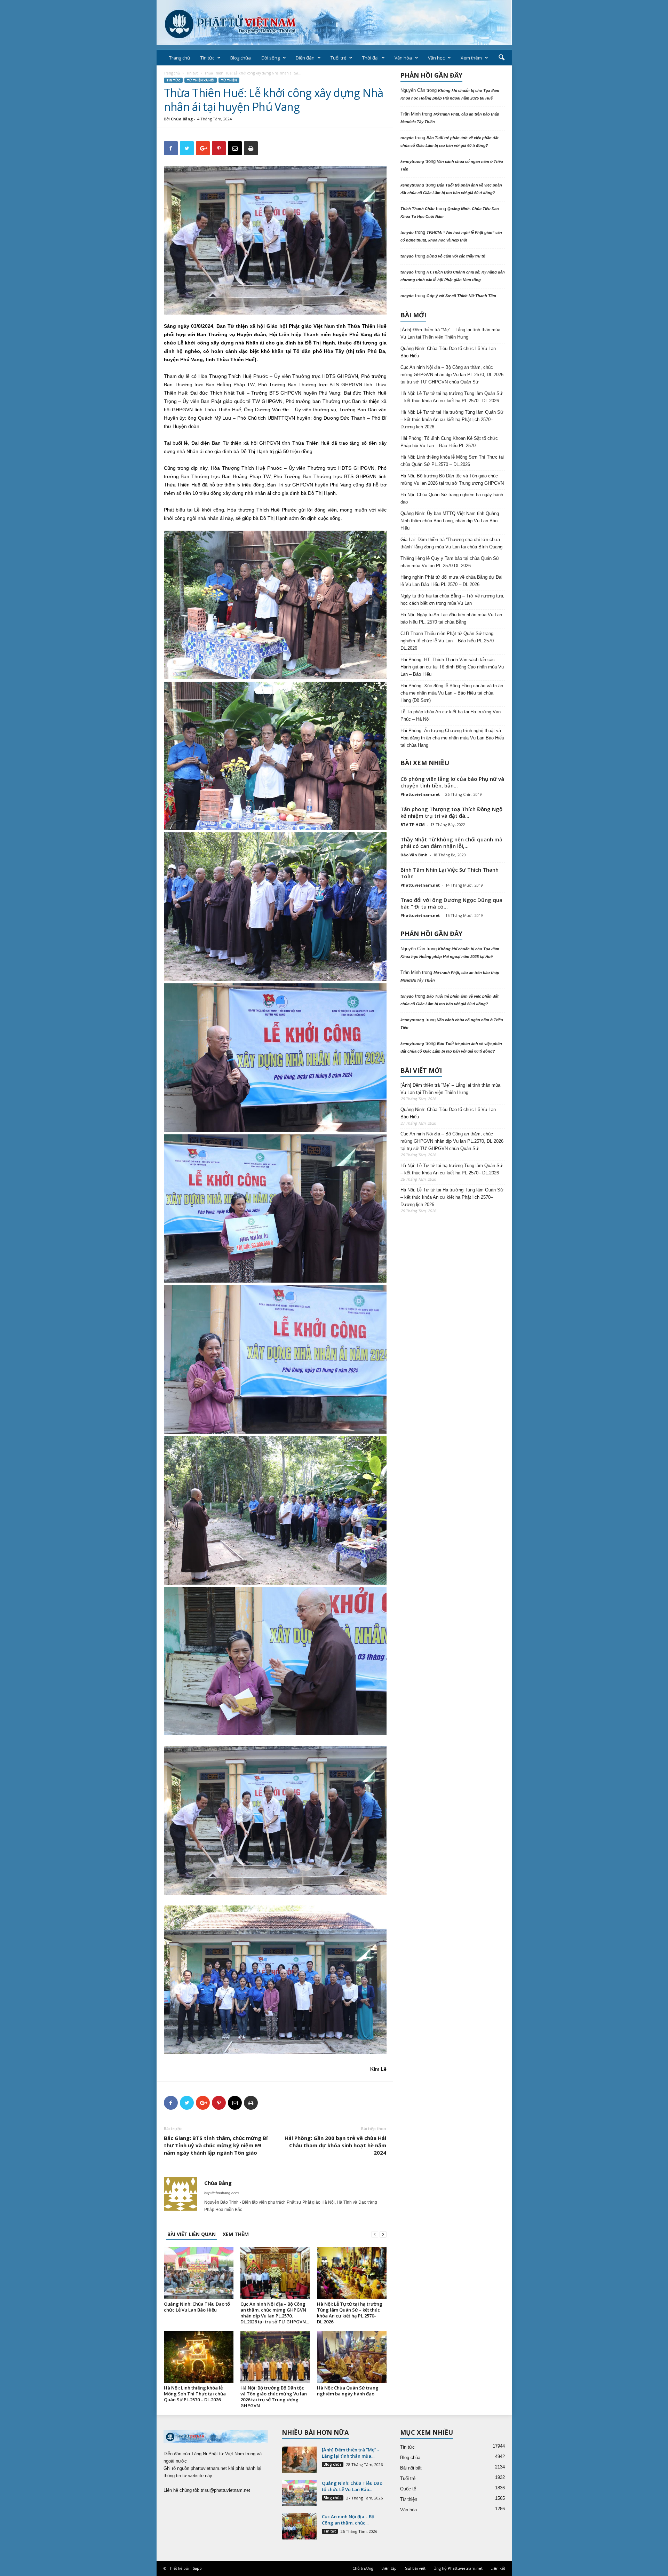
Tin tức (207, 58)
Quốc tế (408, 2489)
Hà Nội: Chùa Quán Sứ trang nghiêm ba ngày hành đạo (348, 2391)
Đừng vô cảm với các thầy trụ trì (456, 256)
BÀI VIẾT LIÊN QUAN (192, 2234)
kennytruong (412, 161)
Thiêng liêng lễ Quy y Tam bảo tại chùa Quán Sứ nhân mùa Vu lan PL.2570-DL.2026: (450, 562)
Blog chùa (241, 58)
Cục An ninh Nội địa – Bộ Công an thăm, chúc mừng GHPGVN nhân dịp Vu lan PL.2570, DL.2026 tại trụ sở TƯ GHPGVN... (275, 2313)
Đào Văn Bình (414, 855)
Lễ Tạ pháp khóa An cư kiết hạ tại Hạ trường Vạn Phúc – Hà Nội (451, 715)
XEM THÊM (236, 2234)
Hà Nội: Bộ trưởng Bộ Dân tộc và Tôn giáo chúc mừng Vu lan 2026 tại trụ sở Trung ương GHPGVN (274, 2397)
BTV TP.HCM (413, 825)
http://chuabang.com (221, 2193)
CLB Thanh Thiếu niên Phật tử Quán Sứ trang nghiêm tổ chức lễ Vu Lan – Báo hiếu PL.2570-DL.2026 (448, 641)
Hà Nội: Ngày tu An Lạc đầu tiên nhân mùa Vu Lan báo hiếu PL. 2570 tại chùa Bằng (451, 618)
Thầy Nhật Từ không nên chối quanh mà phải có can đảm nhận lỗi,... (451, 843)
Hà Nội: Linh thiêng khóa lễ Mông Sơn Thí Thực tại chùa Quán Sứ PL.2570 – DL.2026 (195, 2394)
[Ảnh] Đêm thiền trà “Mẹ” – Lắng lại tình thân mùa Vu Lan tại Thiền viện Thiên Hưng (450, 333)
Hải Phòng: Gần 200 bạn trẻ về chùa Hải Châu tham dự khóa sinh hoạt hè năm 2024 (335, 2145)
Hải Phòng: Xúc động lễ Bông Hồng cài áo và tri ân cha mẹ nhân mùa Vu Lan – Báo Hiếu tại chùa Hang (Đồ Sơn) (452, 693)
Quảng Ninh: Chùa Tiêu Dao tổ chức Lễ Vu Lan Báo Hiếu (197, 2307)
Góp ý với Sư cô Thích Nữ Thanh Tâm (461, 296)
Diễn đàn (305, 58)
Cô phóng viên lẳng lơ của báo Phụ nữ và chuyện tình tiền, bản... (452, 782)
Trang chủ (180, 58)
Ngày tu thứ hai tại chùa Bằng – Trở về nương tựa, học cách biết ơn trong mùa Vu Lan (452, 600)
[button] (501, 58)
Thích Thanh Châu (417, 209)
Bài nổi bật (411, 2468)
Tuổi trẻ (338, 58)
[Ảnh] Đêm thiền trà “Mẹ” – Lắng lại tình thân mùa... (351, 2453)
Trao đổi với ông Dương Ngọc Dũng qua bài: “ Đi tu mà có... (451, 903)
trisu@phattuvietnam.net (225, 2490)
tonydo (407, 138)
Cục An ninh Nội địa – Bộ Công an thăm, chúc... (348, 2520)
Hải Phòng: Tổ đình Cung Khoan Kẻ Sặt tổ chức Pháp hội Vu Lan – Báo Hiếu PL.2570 (449, 442)
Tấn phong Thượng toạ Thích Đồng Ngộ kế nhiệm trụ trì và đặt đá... (451, 812)
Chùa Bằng (182, 119)
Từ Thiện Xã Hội (201, 80)
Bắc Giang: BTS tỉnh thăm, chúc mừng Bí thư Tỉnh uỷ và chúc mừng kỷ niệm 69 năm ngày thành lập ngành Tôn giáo (216, 2145)
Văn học (436, 58)
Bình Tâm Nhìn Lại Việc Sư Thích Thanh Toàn (450, 873)
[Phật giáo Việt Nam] (334, 23)
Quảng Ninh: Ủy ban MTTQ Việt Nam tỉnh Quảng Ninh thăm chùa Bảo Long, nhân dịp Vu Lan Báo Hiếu (450, 521)
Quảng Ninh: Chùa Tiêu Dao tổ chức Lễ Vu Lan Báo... (352, 2486)
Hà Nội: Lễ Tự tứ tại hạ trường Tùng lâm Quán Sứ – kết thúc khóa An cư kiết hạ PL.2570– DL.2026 (350, 2313)
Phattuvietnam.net (420, 794)
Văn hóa (403, 58)
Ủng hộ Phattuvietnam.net (458, 2568)
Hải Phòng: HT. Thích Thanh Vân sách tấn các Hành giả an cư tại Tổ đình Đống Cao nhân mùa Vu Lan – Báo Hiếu (452, 667)
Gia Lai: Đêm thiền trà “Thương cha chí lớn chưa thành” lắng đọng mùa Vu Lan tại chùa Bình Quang (451, 543)
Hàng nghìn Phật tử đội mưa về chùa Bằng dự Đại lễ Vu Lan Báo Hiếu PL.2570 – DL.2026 (451, 581)
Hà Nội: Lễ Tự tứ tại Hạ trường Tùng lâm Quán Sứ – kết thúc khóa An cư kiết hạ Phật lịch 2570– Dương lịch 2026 (452, 419)
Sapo (197, 2568)
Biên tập (389, 2568)
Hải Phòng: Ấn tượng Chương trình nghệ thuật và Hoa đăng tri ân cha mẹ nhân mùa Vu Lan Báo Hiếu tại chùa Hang (452, 738)
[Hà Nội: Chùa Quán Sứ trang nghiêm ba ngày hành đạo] (352, 2357)
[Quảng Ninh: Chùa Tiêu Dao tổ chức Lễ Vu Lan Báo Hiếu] (199, 2273)
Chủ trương (363, 2568)
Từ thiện (229, 80)
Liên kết (498, 2568)
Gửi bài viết (415, 2568)
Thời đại (370, 58)
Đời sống (271, 58)
